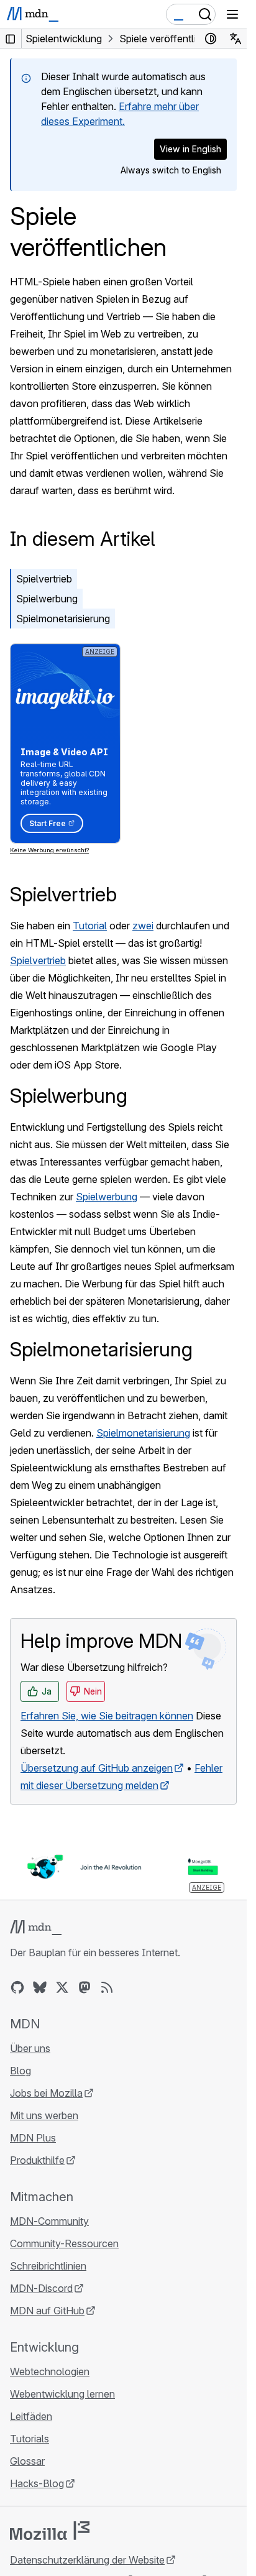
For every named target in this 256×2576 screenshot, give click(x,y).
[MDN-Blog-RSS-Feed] (107, 1987)
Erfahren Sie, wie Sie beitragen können (107, 1716)
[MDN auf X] (62, 1987)
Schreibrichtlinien (48, 2266)
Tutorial (90, 926)
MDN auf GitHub (47, 2311)
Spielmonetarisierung (63, 619)
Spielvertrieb (44, 579)
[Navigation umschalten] (232, 14)
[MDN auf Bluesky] (40, 1987)
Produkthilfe (37, 2160)
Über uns (30, 2048)
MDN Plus (33, 2138)
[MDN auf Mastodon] (85, 1987)
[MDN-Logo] (36, 1928)
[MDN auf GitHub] (17, 1987)
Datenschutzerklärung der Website (87, 2560)
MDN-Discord (41, 2288)
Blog (21, 2071)
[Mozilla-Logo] (50, 2531)
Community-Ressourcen (64, 2243)
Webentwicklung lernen (62, 2394)
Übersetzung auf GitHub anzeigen (97, 1768)
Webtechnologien (50, 2371)
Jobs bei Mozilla (46, 2093)
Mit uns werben (44, 2115)
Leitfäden (31, 2416)
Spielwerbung (47, 599)
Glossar (27, 2461)
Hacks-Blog (37, 2483)
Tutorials (30, 2439)
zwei (143, 926)
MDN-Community (49, 2221)
